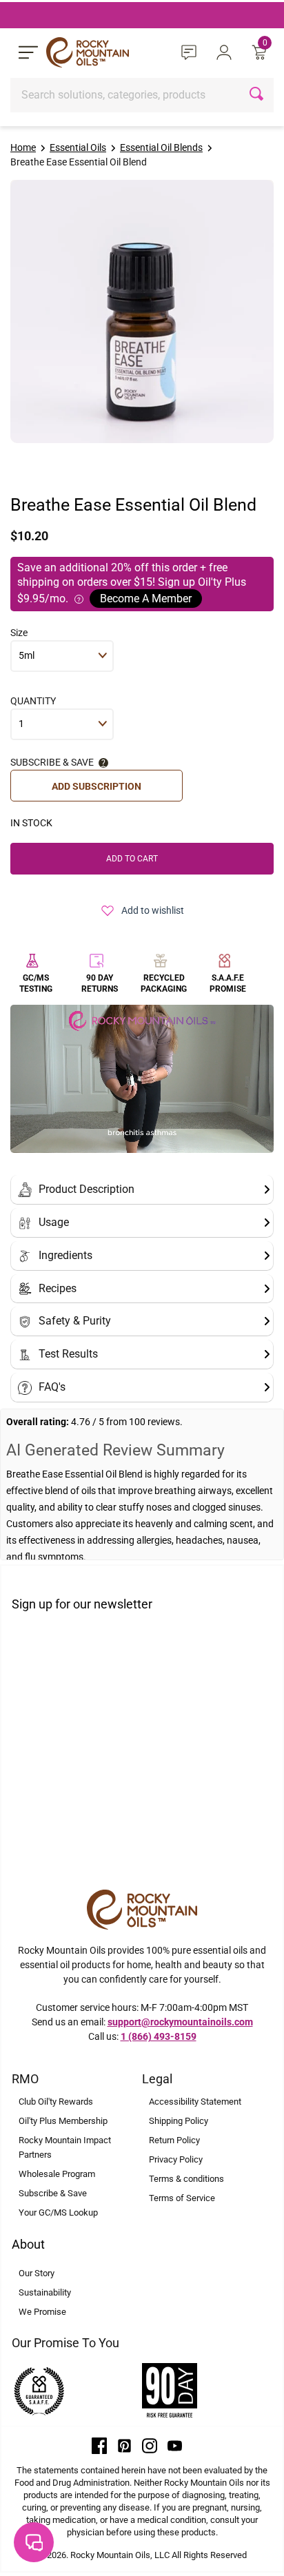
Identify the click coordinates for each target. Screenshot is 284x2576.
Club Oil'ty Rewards (56, 2102)
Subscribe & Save (53, 2193)
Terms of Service (182, 2198)
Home (23, 147)
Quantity (33, 701)
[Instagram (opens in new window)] (150, 2445)
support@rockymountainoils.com (180, 2022)
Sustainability (45, 2292)
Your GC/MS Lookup (58, 2212)
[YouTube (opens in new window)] (175, 2445)
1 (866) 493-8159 (159, 2036)
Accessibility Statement (195, 2102)
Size (19, 633)
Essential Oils (78, 147)
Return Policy (174, 2140)
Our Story (37, 2273)
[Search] (258, 95)
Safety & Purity (75, 1321)
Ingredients (65, 1255)
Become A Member (146, 599)
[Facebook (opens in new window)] (99, 2445)
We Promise (42, 2312)
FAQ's (52, 1387)
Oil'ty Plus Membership (63, 2121)
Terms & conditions (186, 2179)
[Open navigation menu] (28, 52)
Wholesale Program (57, 2174)
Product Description (87, 1189)
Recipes (58, 1288)
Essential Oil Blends (161, 147)
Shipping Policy (179, 2121)
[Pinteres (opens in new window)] (125, 2445)
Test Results (68, 1354)
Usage (54, 1222)
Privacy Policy (176, 2159)
